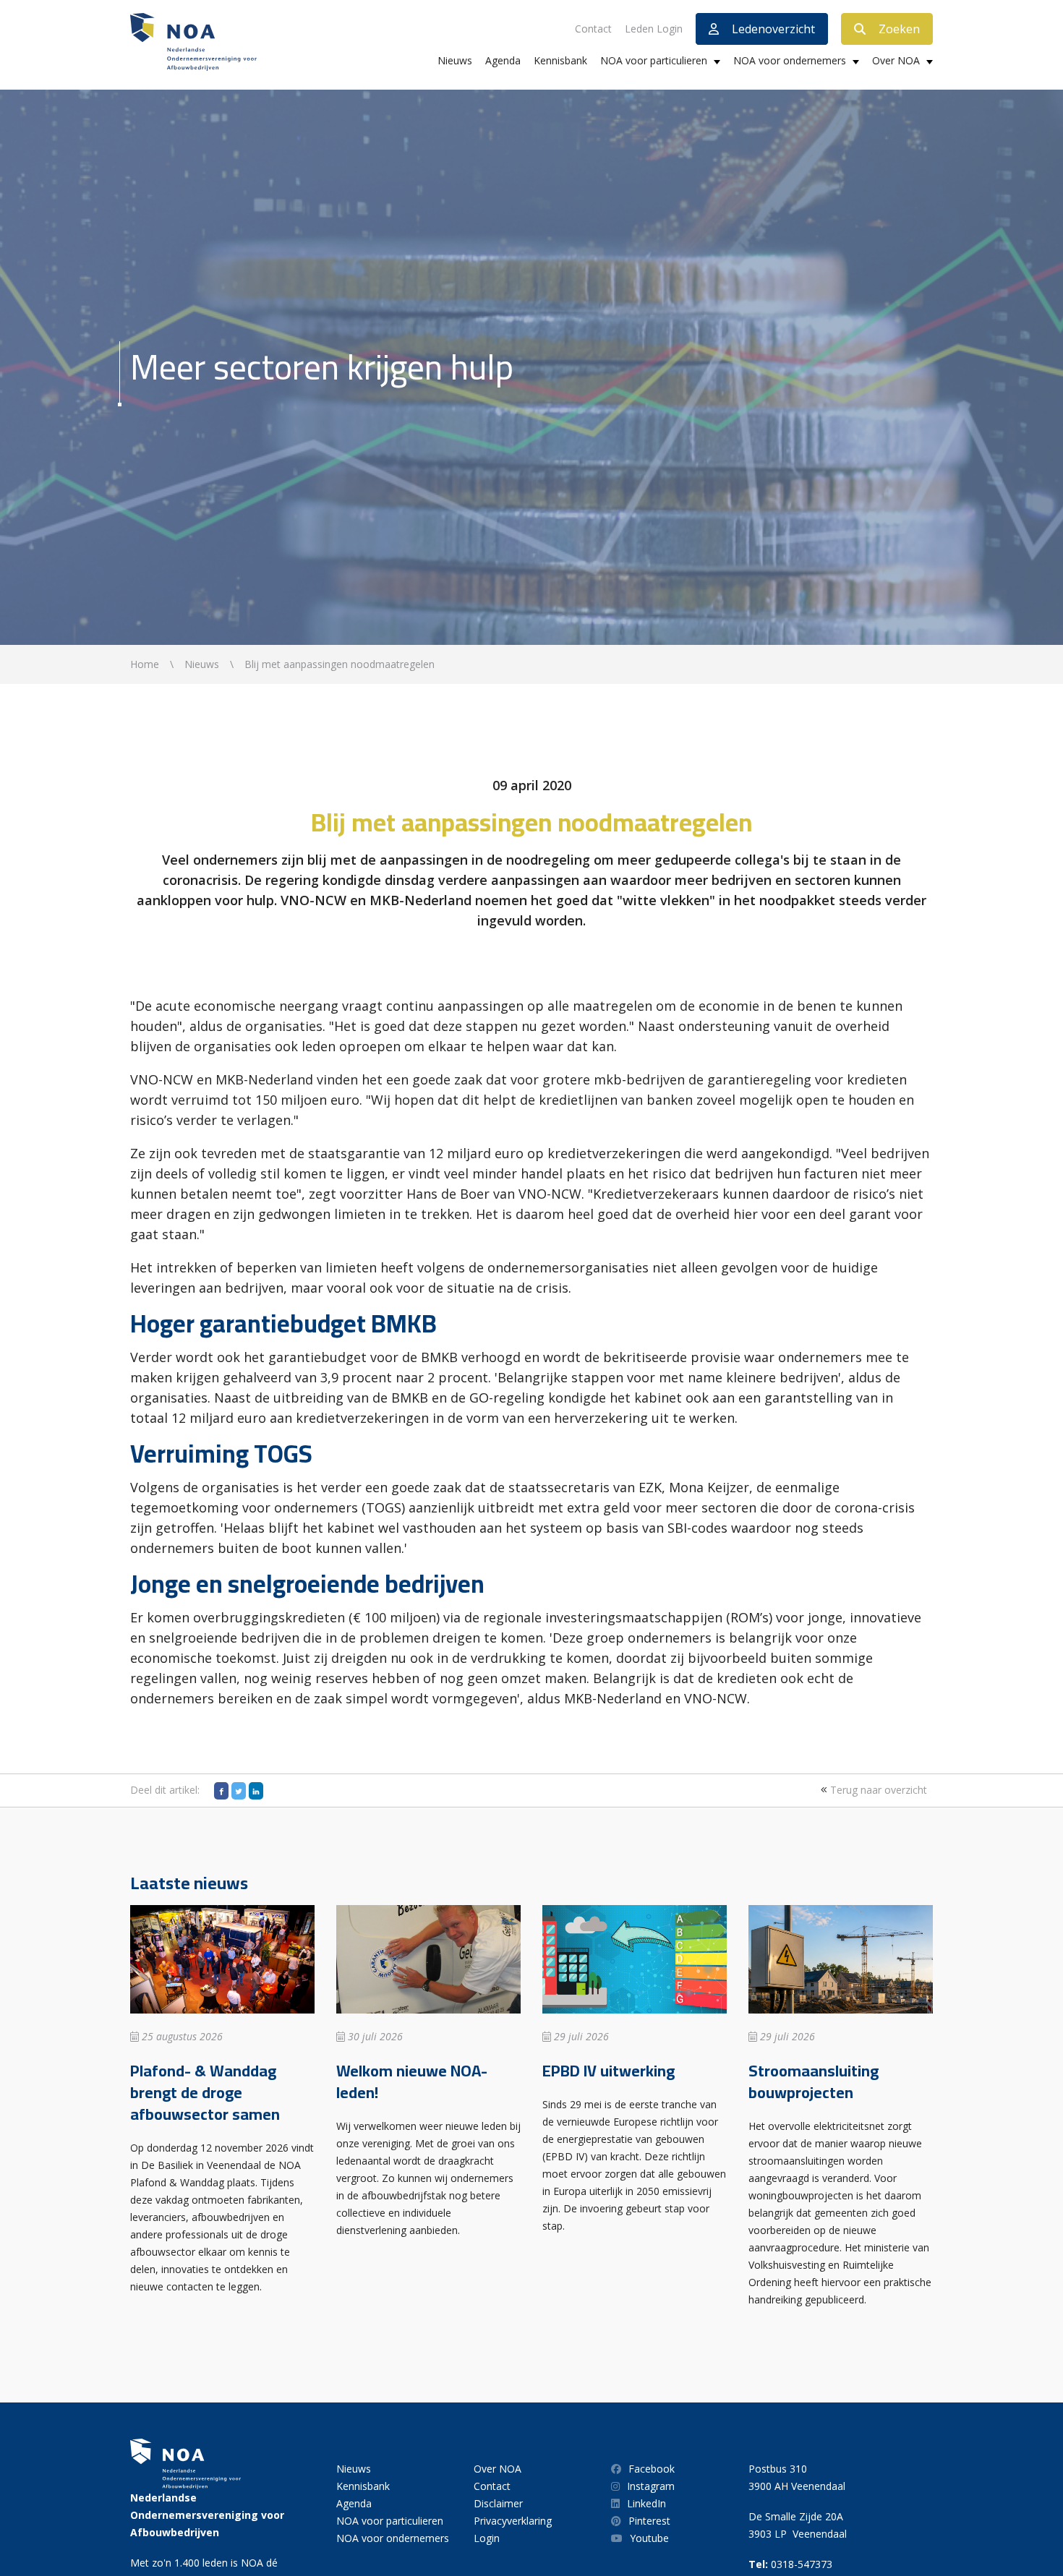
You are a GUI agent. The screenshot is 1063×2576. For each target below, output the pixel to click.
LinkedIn (646, 2503)
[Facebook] (221, 1791)
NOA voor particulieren (654, 60)
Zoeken (899, 29)
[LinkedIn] (256, 1791)
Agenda (503, 60)
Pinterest (649, 2521)
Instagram (651, 2486)
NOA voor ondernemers (790, 60)
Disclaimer (498, 2503)
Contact (593, 29)
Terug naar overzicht (877, 1790)
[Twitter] (239, 1791)
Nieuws (455, 60)
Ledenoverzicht (773, 29)
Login (487, 2538)
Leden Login (654, 29)
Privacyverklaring (513, 2521)
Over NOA (896, 60)
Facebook (652, 2469)
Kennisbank (560, 60)
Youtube (649, 2538)
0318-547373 (802, 2564)
